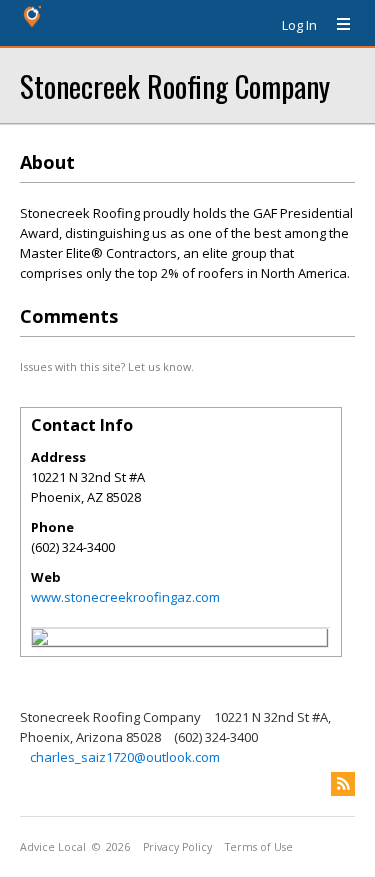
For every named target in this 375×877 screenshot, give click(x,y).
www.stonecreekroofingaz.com (125, 597)
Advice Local (53, 847)
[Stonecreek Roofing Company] (40, 640)
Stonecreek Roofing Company (175, 85)
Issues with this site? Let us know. (107, 366)
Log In (299, 25)
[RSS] (343, 784)
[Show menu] (336, 25)
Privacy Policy (177, 847)
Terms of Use (259, 847)
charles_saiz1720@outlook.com (125, 757)
